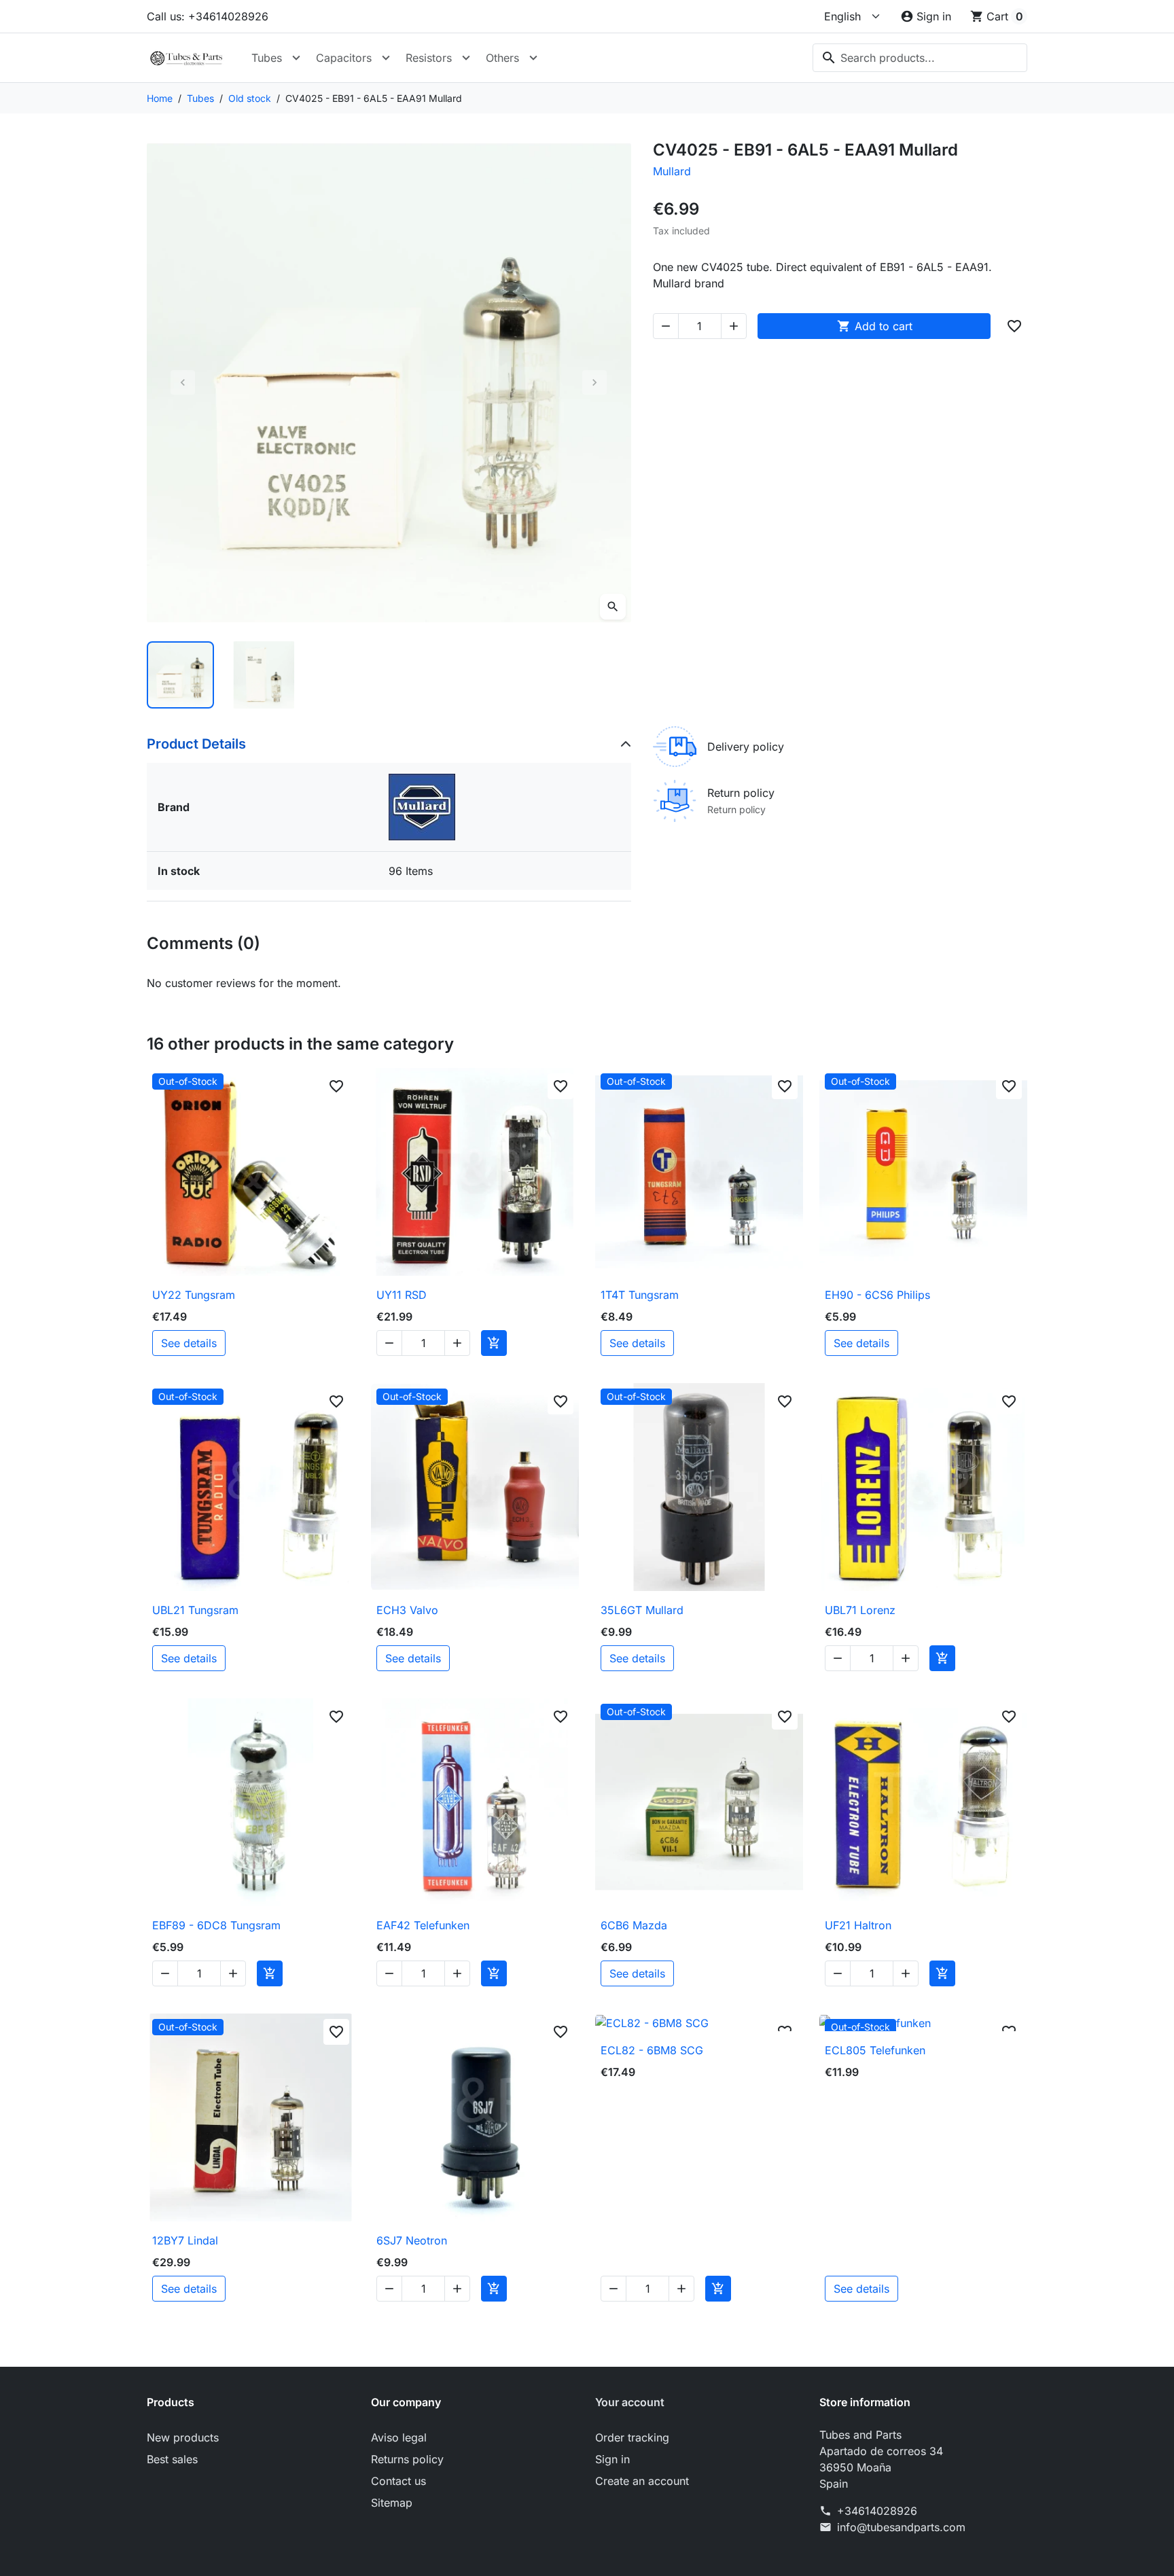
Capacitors (344, 58)
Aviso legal (399, 2437)
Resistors (429, 58)
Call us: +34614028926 (208, 16)
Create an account (642, 2481)
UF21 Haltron (858, 1925)
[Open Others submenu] (533, 58)
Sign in (612, 2459)
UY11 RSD (402, 1295)
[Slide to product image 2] (264, 675)
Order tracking (632, 2437)
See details (189, 1343)
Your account (630, 2402)
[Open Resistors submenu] (466, 58)
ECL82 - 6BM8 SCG (652, 2050)
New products (183, 2437)
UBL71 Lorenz (860, 1610)
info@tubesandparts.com (901, 2527)
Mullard (672, 171)
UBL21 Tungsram (195, 1610)
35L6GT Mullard (642, 1610)
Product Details (196, 744)
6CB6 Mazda (634, 1925)
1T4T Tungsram (640, 1295)
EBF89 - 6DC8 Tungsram (216, 1925)
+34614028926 (877, 2511)
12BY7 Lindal (185, 2240)
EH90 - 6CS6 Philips (877, 1295)
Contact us (398, 2481)
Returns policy (407, 2459)
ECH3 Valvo (407, 1610)
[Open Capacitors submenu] (386, 58)
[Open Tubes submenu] (296, 58)
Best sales (172, 2459)
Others (502, 58)
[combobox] (920, 58)
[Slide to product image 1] (180, 675)
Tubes (267, 58)
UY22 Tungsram (194, 1295)
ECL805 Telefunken (875, 2050)
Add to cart (875, 326)
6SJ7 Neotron (412, 2240)
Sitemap (392, 2503)
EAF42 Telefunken (423, 1925)
